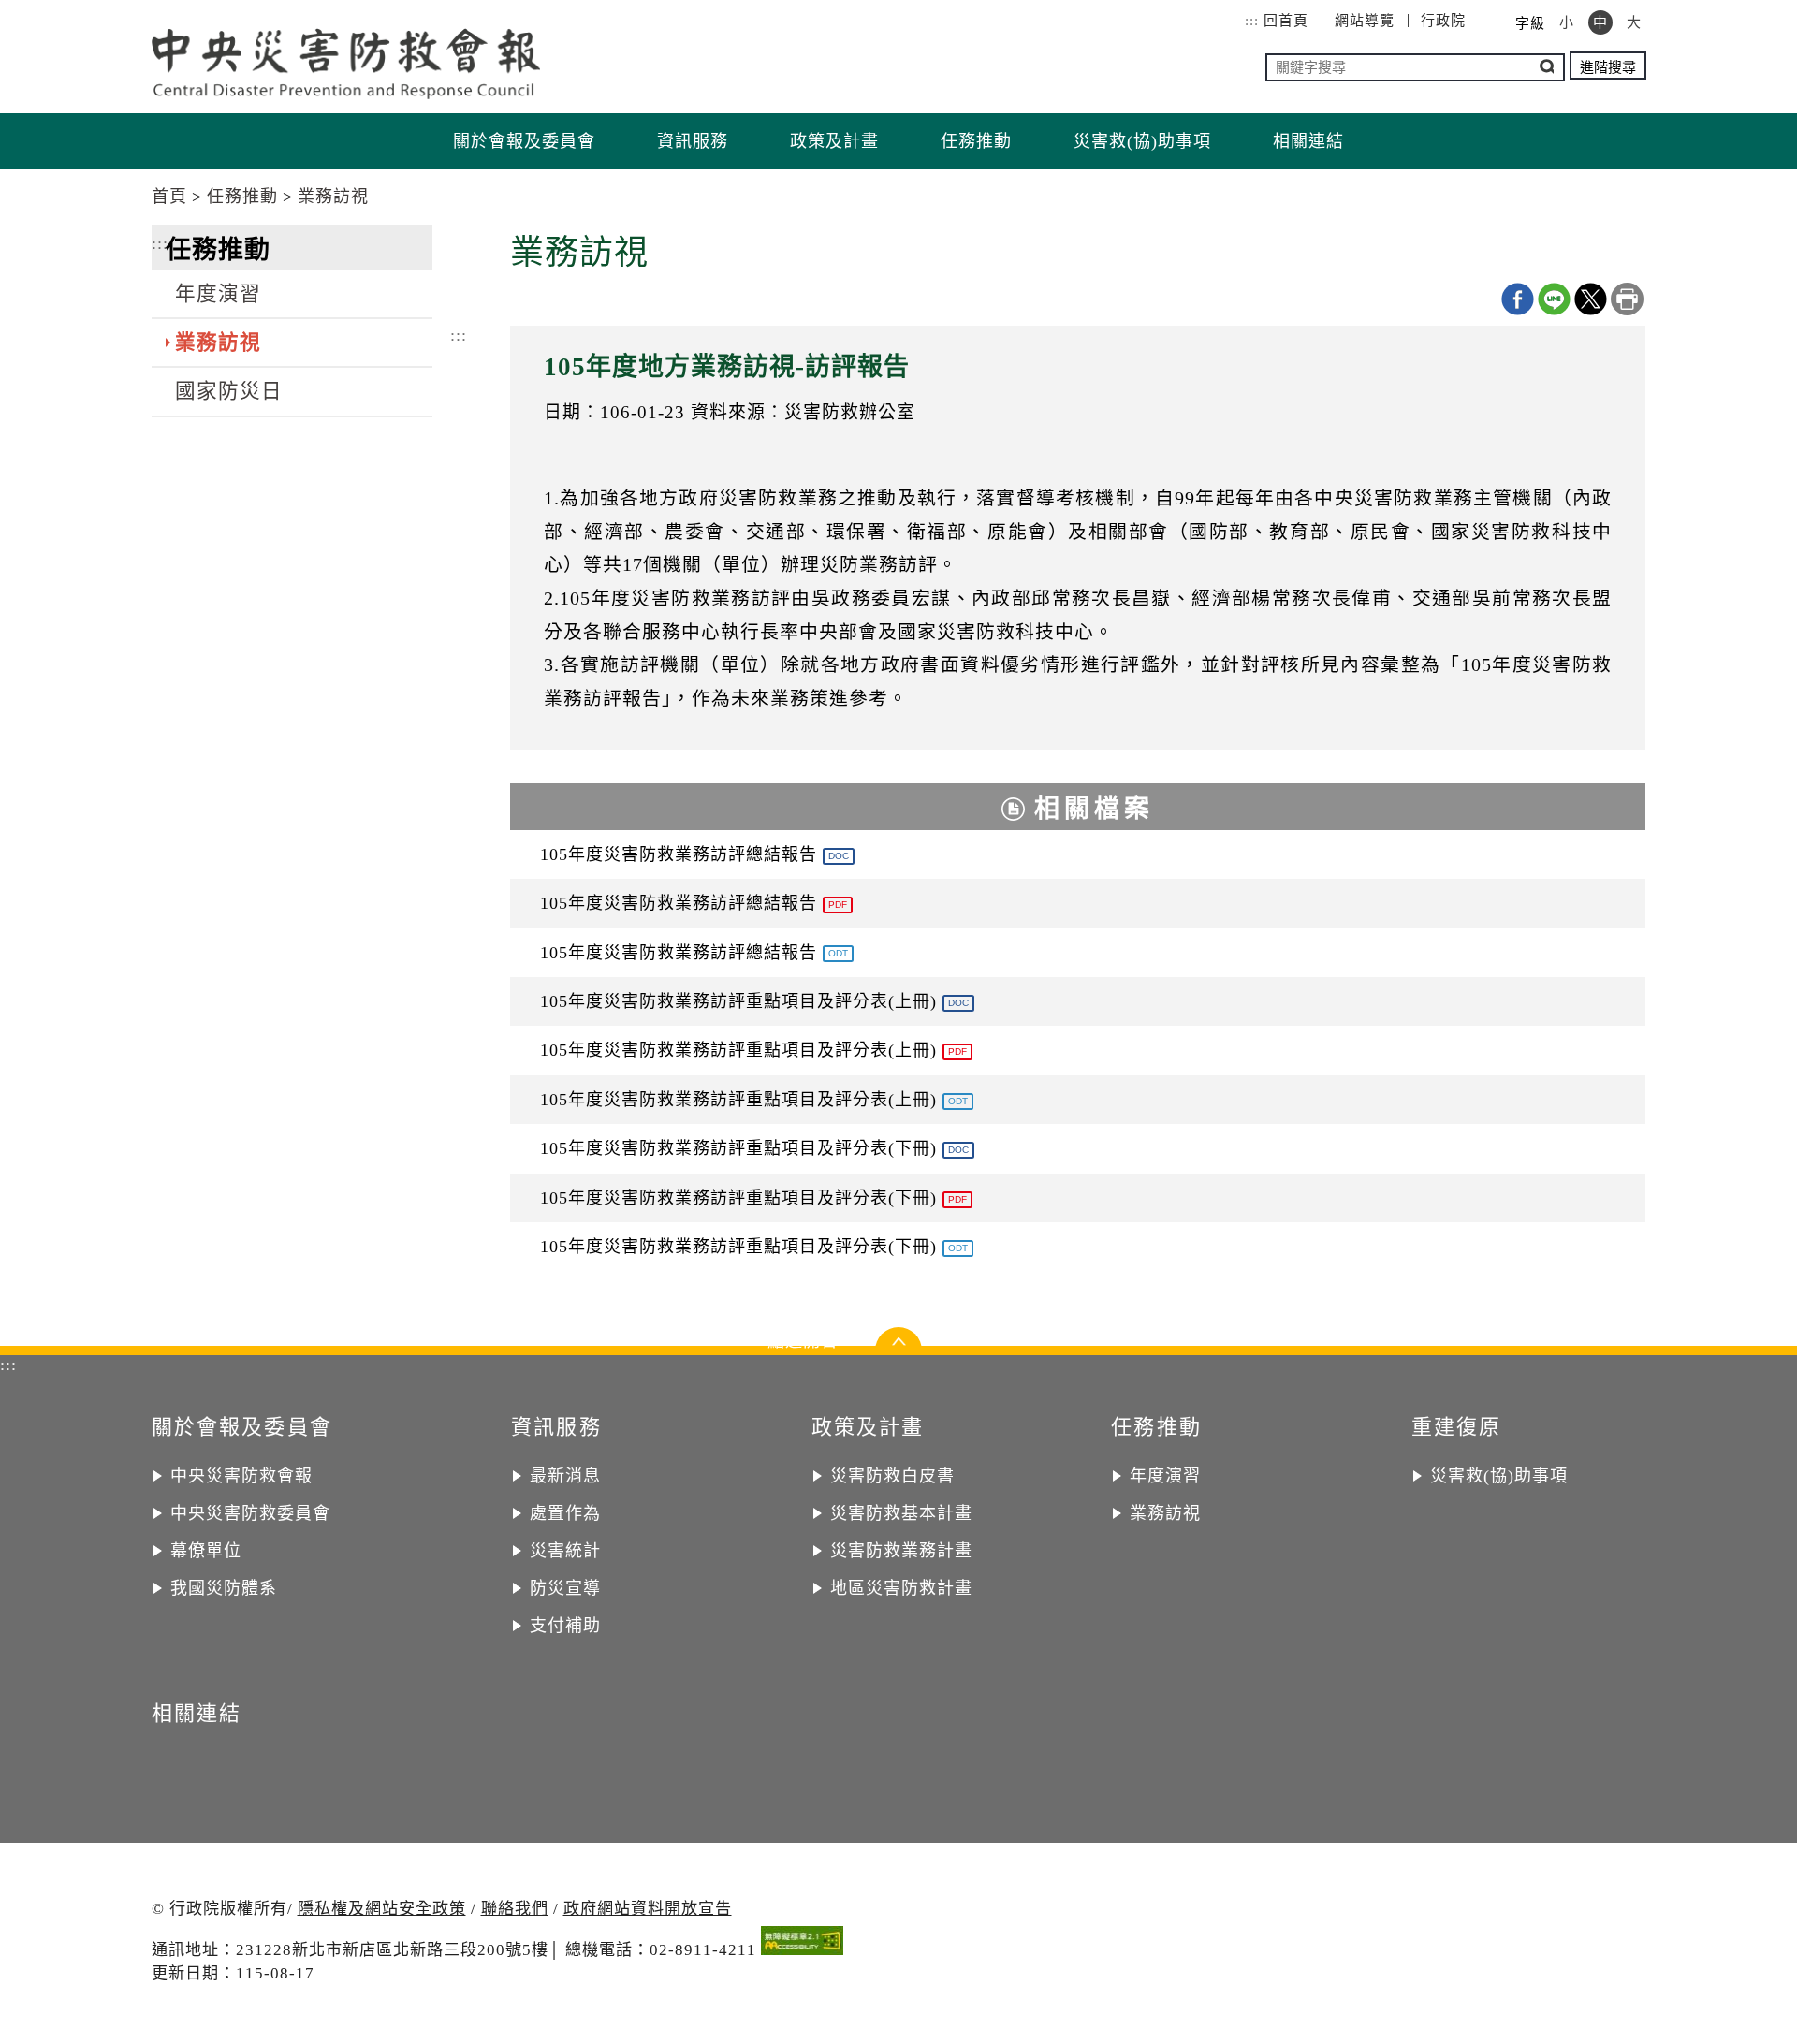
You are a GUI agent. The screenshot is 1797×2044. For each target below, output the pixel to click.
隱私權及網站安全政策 (382, 1909)
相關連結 (1308, 141)
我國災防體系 (224, 1588)
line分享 (1554, 299)
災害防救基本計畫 (901, 1513)
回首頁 (1286, 21)
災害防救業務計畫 (901, 1551)
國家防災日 (229, 391)
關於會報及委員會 (524, 141)
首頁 (169, 197)
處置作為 (565, 1513)
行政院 (1443, 21)
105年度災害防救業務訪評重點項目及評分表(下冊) (754, 1148)
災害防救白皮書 (892, 1476)
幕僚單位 (206, 1551)
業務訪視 (333, 197)
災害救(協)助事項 (1142, 141)
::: (1252, 21)
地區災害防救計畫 (901, 1588)
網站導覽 (1365, 21)
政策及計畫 (834, 141)
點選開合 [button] (898, 1346)
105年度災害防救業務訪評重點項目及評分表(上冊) (754, 1001)
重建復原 (1457, 1427)
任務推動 (976, 141)
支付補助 (565, 1626)
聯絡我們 (515, 1909)
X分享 (1591, 299)
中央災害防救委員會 (250, 1513)
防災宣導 (565, 1588)
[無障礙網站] (802, 1944)
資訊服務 (693, 141)
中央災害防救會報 (241, 1476)
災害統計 (565, 1551)
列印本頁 (1627, 299)
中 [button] (1600, 22)
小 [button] (1567, 22)
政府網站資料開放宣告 (648, 1909)
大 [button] (1634, 22)
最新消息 (565, 1476)
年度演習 (218, 294)
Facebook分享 (1518, 299)
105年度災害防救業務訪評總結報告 (694, 854)
